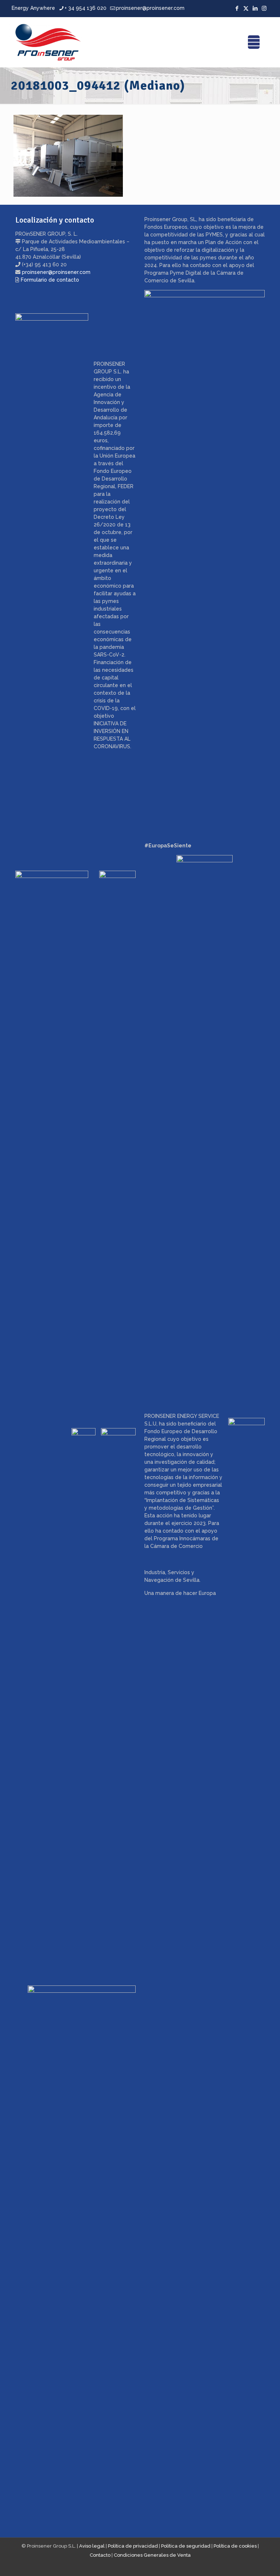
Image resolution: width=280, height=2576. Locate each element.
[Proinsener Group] (48, 42)
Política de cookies (235, 2546)
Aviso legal (92, 2546)
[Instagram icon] (264, 8)
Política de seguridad (186, 2546)
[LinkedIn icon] (255, 8)
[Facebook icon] (237, 8)
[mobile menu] (254, 42)
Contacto (100, 2555)
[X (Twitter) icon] (246, 8)
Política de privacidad (133, 2546)
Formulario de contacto (50, 280)
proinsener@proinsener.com (150, 8)
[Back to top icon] (245, 2561)
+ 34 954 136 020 (85, 8)
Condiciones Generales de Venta (152, 2555)
